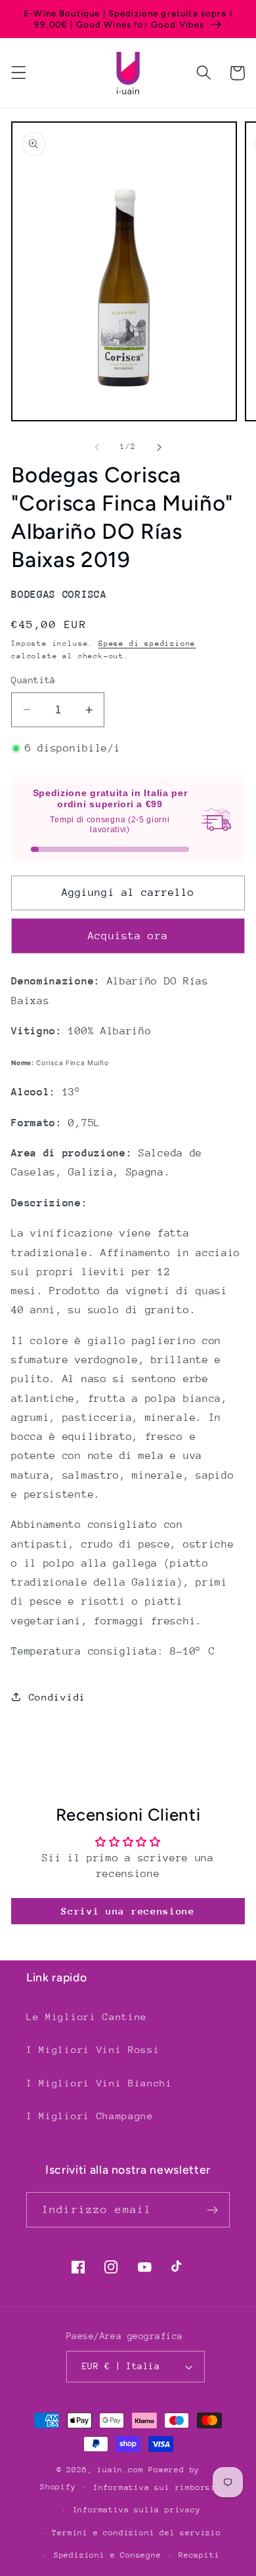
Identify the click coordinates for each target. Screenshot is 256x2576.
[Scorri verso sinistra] (97, 447)
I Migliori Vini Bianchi (99, 2083)
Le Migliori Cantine (87, 2016)
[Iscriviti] (212, 2210)
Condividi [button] (57, 1697)
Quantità (33, 680)
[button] (19, 73)
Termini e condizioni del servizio (137, 2533)
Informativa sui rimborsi (155, 2487)
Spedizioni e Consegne (108, 2555)
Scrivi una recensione (128, 1911)
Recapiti (199, 2555)
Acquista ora (128, 936)
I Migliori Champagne (90, 2116)
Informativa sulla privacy (137, 2510)
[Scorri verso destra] (159, 447)
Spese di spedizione (147, 644)
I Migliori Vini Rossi (93, 2049)
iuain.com (120, 2470)
